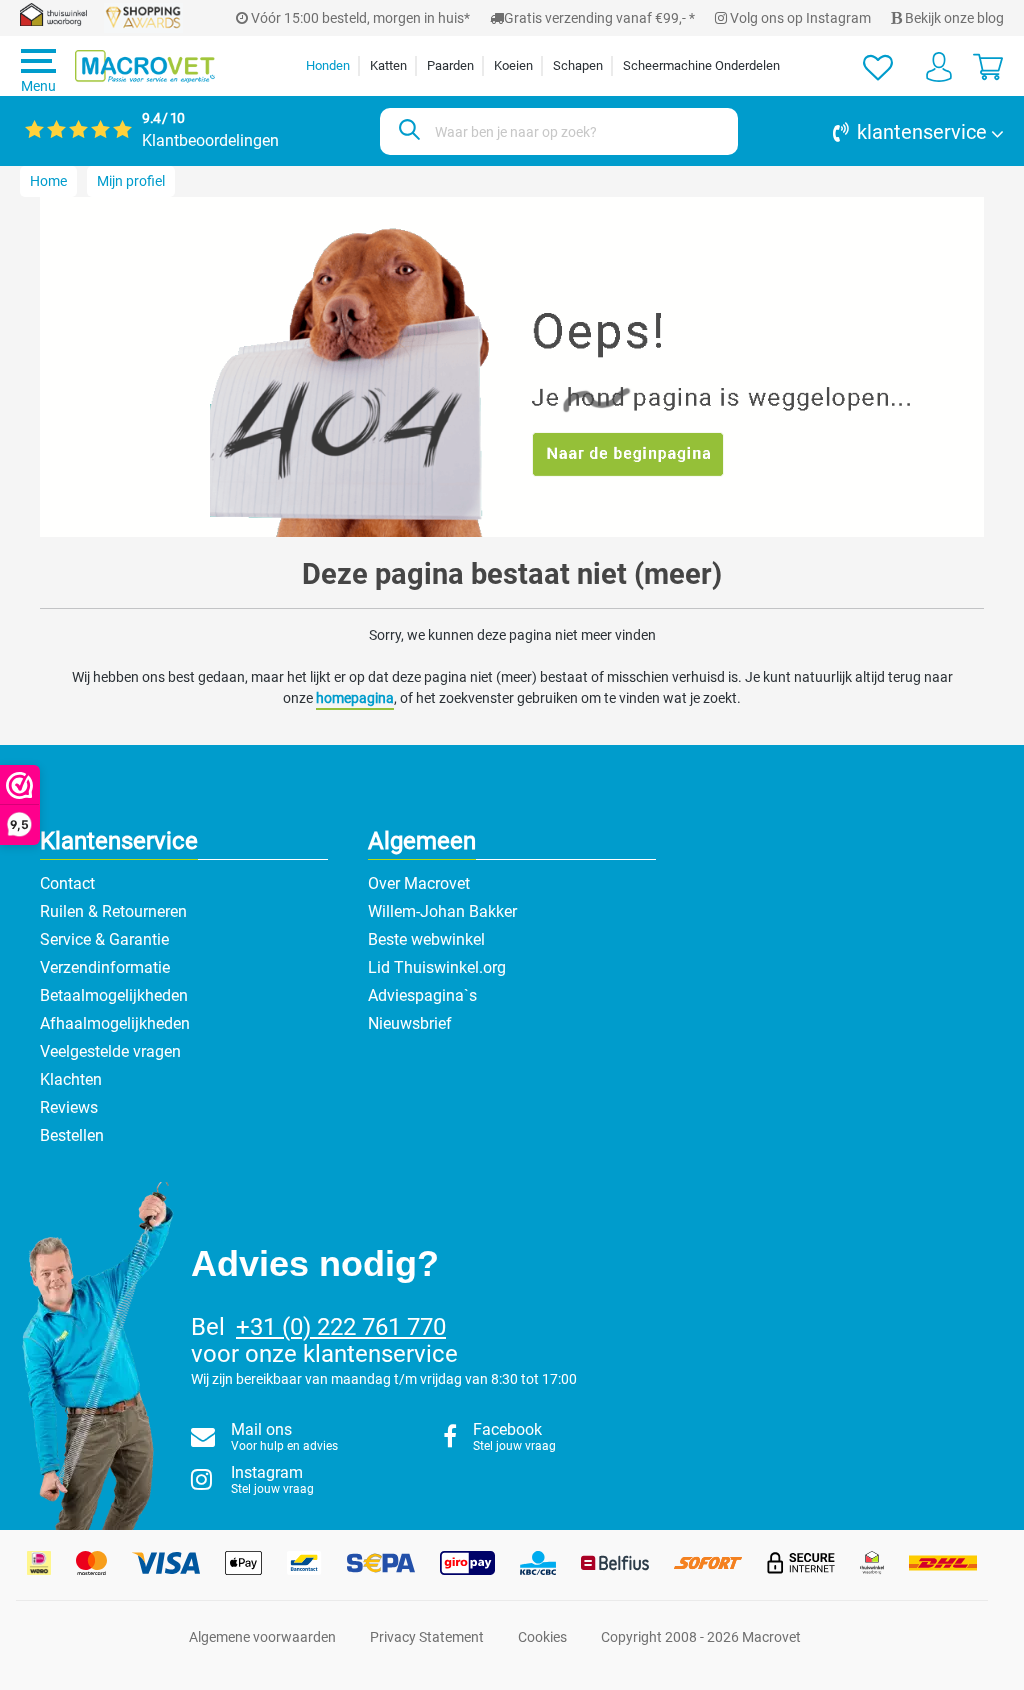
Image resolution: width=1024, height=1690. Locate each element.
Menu (38, 86)
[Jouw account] (939, 66)
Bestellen (72, 1135)
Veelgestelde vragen (110, 1051)
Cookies (542, 1637)
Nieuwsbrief (410, 1023)
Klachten (71, 1079)
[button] (881, 132)
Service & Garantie (104, 939)
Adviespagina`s (422, 995)
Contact (67, 883)
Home (48, 181)
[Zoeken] (406, 131)
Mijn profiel (131, 181)
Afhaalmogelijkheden (115, 1023)
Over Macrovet (419, 883)
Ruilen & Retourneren (113, 911)
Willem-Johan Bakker (442, 911)
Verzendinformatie (105, 967)
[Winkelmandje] (988, 66)
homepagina (355, 698)
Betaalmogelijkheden (114, 995)
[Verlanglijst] (878, 66)
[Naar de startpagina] (145, 66)
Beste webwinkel (426, 939)
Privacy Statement (427, 1637)
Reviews (69, 1107)
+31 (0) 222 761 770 (341, 1327)
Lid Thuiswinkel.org (437, 967)
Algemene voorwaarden (262, 1637)
